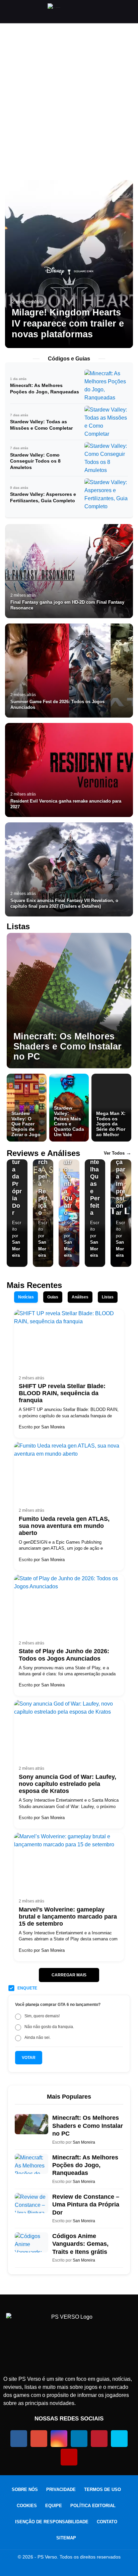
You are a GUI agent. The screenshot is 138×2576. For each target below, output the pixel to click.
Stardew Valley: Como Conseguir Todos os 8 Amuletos (35, 461)
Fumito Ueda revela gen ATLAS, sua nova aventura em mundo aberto (64, 1526)
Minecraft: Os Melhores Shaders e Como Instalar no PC (67, 1046)
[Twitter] (119, 2439)
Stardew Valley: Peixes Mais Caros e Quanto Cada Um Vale (69, 1121)
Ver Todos (118, 1153)
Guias (53, 1297)
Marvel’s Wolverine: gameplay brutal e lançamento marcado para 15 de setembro (68, 1917)
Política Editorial (93, 2506)
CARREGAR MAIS (69, 1975)
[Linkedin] (79, 2439)
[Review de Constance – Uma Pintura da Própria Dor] (17, 1213)
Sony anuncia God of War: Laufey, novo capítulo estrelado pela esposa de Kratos (67, 1784)
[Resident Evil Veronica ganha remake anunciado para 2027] (69, 770)
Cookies (27, 2506)
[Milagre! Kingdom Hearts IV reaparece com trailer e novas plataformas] (69, 264)
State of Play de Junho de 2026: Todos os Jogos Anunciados (64, 1655)
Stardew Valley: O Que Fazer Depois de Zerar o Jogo (26, 1124)
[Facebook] (19, 2439)
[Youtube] (69, 2457)
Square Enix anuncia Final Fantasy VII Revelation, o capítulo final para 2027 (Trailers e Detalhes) (64, 903)
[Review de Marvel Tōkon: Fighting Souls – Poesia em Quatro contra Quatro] (69, 1213)
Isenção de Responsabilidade (52, 2522)
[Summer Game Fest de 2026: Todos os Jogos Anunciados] (69, 671)
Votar (29, 2058)
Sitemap (66, 2538)
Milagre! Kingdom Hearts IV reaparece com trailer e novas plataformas (68, 323)
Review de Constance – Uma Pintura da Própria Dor (86, 2205)
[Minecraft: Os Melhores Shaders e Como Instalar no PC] (69, 1001)
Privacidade (61, 2489)
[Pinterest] (99, 2439)
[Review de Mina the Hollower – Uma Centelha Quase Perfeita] (95, 1213)
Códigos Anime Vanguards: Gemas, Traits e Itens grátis (80, 2244)
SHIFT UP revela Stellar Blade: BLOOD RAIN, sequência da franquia (62, 1393)
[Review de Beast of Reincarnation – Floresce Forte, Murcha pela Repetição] (43, 1213)
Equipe (54, 2506)
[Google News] (39, 2439)
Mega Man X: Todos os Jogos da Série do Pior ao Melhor (111, 1124)
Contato (107, 2522)
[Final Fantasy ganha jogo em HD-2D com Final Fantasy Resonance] (69, 571)
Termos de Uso (102, 2489)
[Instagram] (59, 2439)
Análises (80, 1297)
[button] (8, 12)
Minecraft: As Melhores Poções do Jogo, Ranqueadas (85, 2165)
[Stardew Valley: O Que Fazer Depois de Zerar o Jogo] (27, 1108)
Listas (108, 1297)
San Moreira (16, 1249)
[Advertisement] (69, 106)
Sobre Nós (25, 2489)
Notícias (26, 1297)
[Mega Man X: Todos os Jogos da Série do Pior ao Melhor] (111, 1108)
